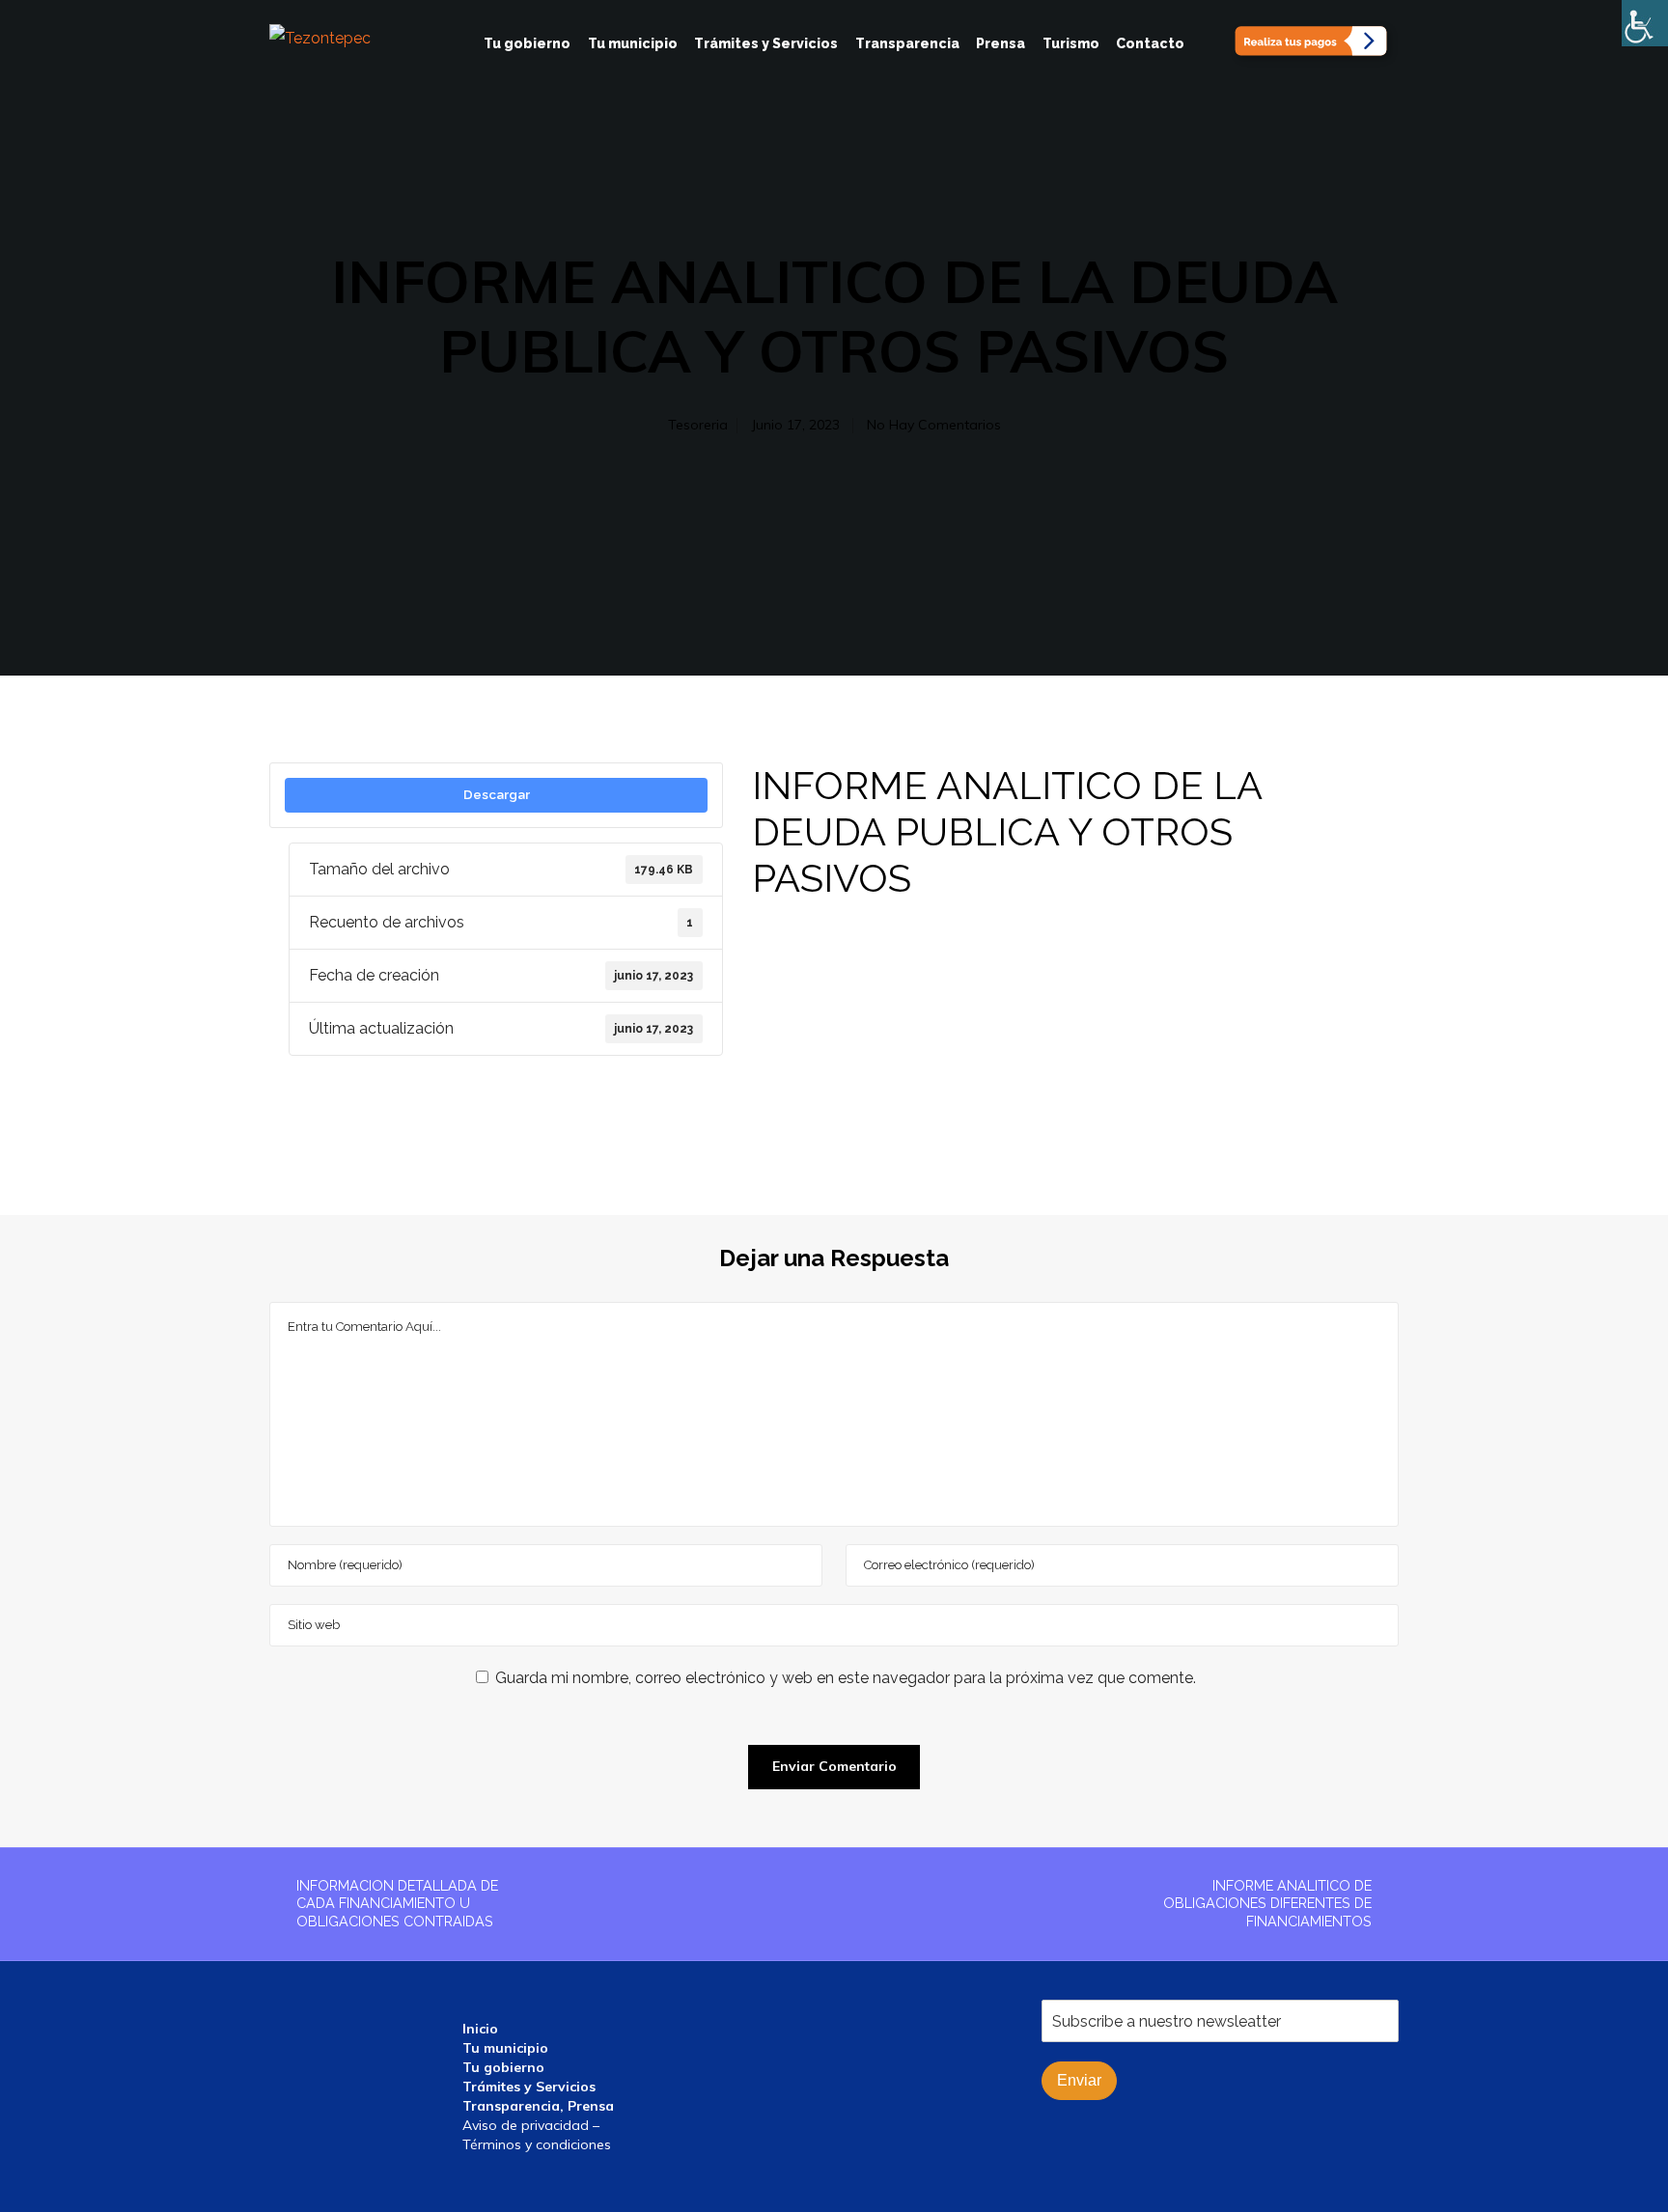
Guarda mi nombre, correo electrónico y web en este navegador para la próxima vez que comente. (846, 1678)
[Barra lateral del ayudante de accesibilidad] (1645, 23)
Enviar (1079, 2080)
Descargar (497, 794)
